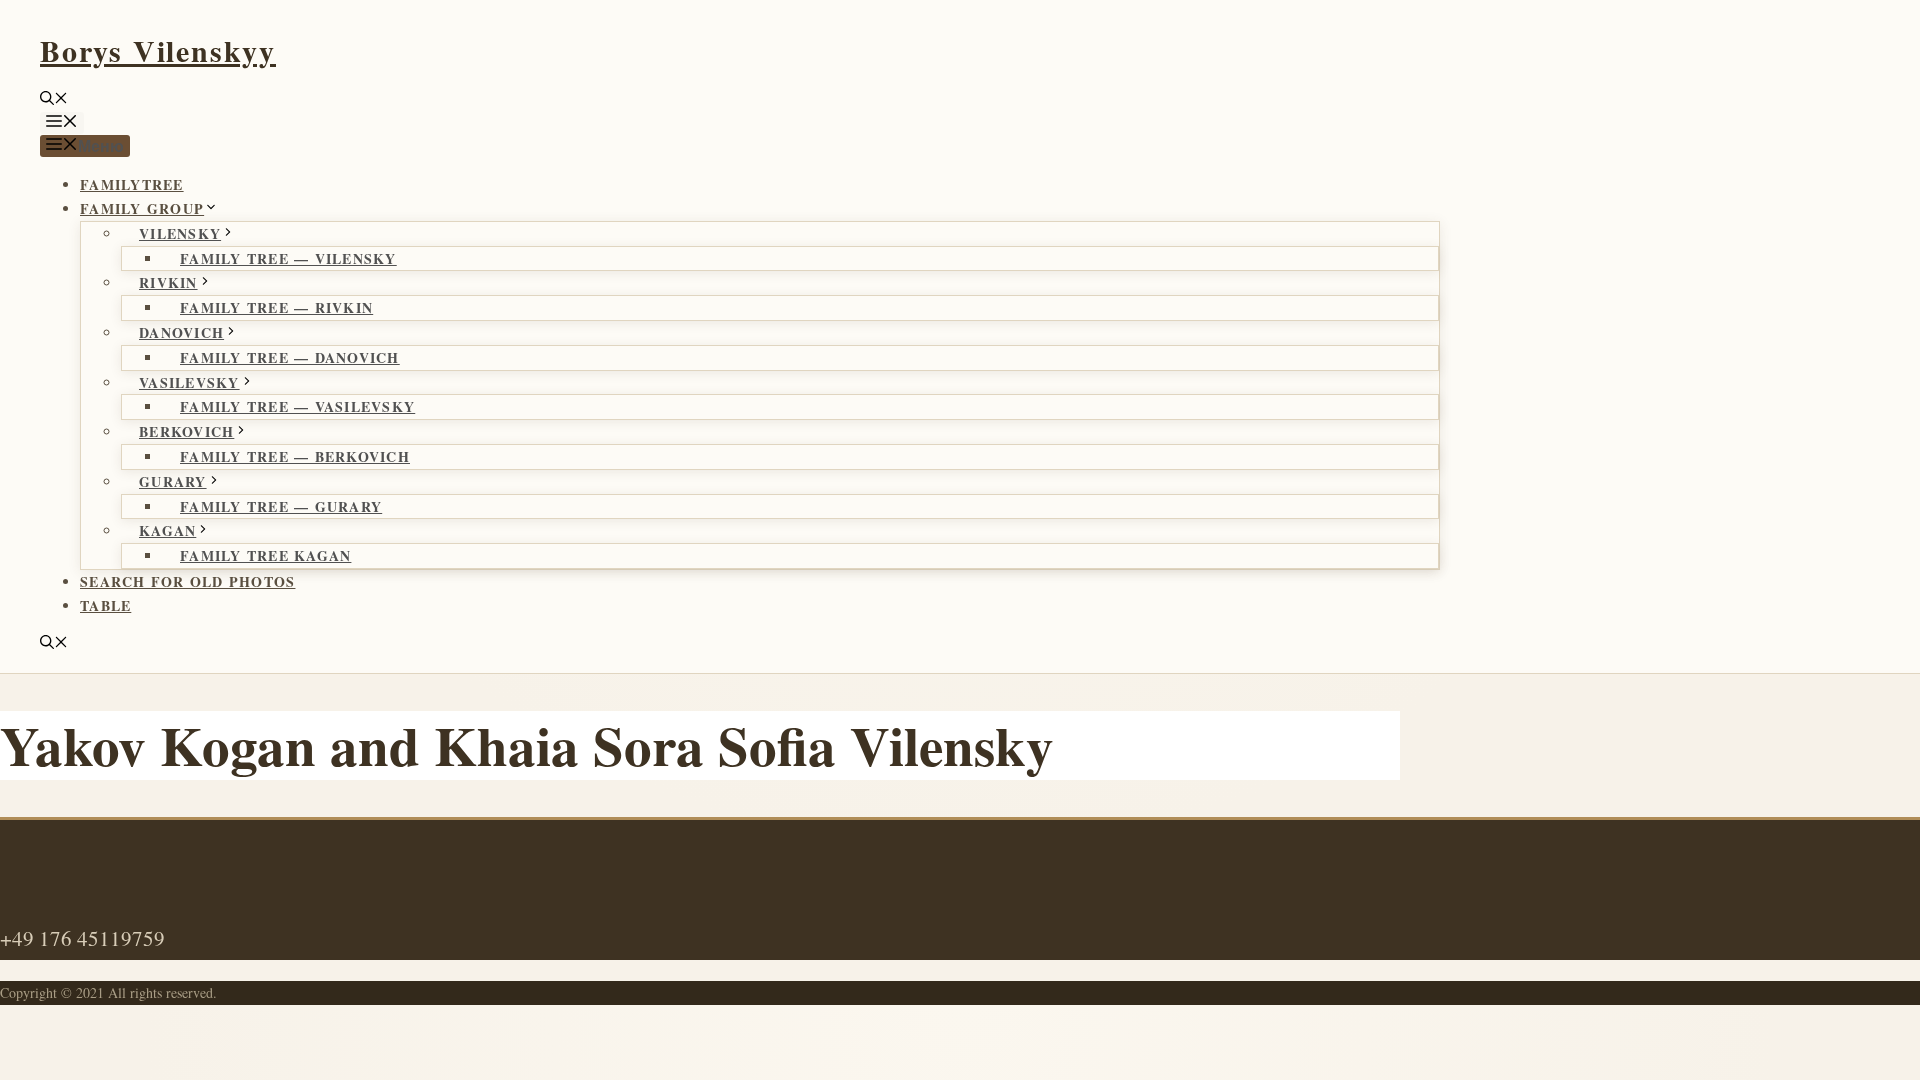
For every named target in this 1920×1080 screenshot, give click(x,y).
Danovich (181, 332)
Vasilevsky (189, 382)
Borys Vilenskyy (158, 50)
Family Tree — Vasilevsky (297, 406)
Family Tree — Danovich (290, 357)
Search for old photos (187, 581)
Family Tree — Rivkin (276, 307)
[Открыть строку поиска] (54, 99)
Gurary (173, 481)
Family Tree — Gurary (281, 506)
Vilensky (180, 233)
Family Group (142, 208)
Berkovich (186, 431)
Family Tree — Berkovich (295, 456)
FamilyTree (132, 184)
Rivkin (168, 282)
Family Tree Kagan (265, 555)
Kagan (167, 530)
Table (105, 605)
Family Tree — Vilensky (288, 258)
